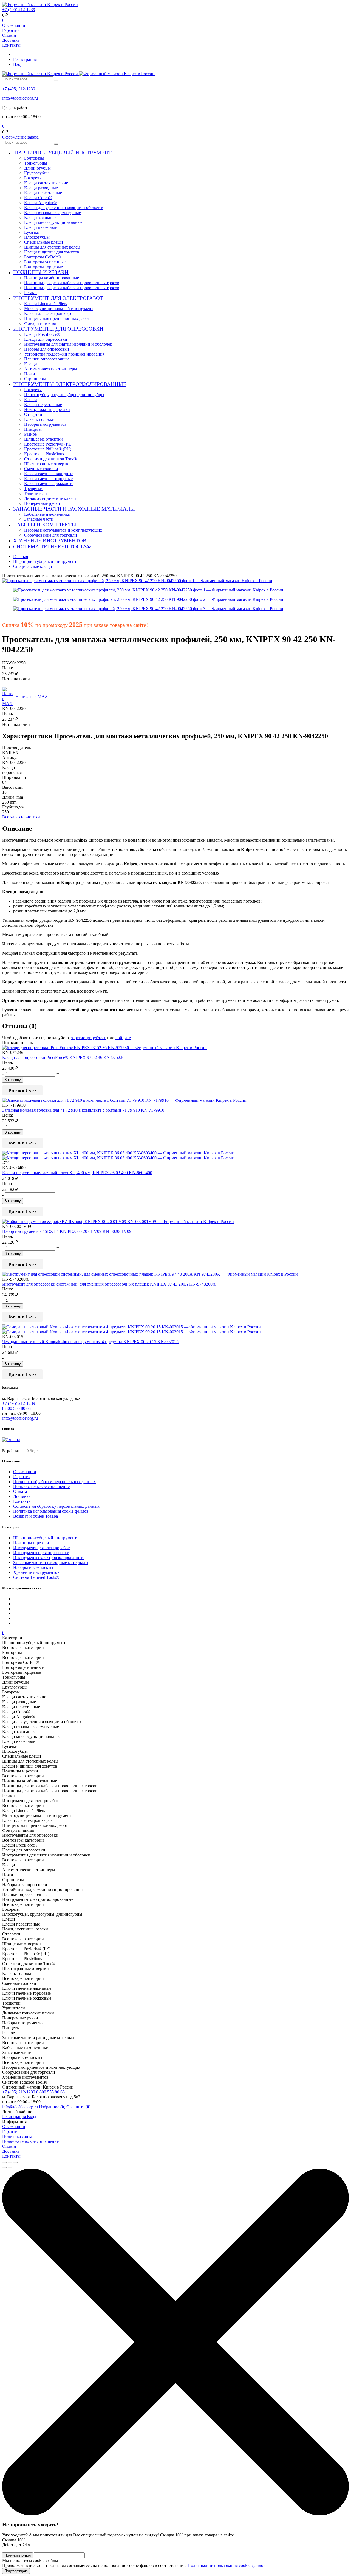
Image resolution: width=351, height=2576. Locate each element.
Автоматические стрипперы (51, 369)
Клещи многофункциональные (53, 222)
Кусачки (32, 232)
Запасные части (39, 519)
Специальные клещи (44, 242)
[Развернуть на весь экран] (10, 2163)
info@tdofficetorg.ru (20, 98)
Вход (18, 64)
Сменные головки (41, 469)
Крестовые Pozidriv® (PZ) (48, 444)
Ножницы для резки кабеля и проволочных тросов (72, 283)
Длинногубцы (37, 168)
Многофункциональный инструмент (59, 308)
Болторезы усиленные (45, 262)
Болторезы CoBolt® (43, 257)
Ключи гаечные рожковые (49, 484)
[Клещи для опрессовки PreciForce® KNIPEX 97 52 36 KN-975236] (175, 1048)
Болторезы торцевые (43, 267)
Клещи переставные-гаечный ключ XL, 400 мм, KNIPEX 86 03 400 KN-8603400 (77, 1173)
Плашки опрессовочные (47, 359)
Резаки (30, 293)
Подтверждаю (16, 2571)
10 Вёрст (32, 1451)
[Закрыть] (175, 2514)
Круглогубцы (37, 173)
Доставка (11, 40)
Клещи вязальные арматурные (53, 212)
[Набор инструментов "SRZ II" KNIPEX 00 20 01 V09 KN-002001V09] (175, 1222)
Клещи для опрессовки (46, 339)
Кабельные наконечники (47, 514)
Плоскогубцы (37, 237)
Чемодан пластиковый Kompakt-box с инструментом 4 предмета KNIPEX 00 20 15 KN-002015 (90, 1342)
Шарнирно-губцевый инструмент (45, 1538)
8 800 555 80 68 (50, 2092)
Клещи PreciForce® (42, 334)
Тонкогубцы (36, 163)
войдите (123, 1038)
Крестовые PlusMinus (44, 454)
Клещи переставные (43, 193)
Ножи (30, 374)
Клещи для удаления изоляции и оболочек (64, 208)
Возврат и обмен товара (36, 1516)
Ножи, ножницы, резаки (47, 409)
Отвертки (33, 414)
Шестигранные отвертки (47, 464)
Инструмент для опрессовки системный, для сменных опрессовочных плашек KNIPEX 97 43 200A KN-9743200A (109, 1284)
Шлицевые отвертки (43, 439)
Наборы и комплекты (33, 1567)
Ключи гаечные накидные (49, 474)
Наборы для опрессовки (47, 349)
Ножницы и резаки (31, 1543)
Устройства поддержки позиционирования (64, 354)
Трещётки (33, 488)
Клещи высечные (40, 227)
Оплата (9, 35)
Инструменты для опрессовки (41, 1553)
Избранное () (53, 2107)
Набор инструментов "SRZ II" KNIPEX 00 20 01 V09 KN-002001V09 (67, 1231)
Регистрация (25, 59)
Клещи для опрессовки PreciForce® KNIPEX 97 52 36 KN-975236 (63, 1057)
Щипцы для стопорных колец (52, 247)
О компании (14, 25)
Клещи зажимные (41, 217)
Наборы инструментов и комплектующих (63, 530)
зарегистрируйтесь (89, 1038)
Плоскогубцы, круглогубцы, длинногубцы (64, 395)
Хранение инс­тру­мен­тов (36, 1572)
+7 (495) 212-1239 (19, 9)
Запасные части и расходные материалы (51, 1562)
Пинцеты (33, 429)
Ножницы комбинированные (52, 278)
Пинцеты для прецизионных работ (57, 318)
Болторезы (34, 158)
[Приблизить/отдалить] (15, 2163)
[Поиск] (56, 80)
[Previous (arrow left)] (4, 2168)
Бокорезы (33, 178)
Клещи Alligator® (40, 203)
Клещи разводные (41, 188)
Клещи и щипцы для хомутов (52, 252)
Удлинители (36, 493)
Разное (30, 434)
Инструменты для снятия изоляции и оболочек (68, 344)
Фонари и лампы (40, 323)
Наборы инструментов (45, 424)
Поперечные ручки (42, 503)
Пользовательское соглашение (41, 1486)
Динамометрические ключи (50, 498)
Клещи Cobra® (38, 198)
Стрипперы (35, 379)
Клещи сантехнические (46, 183)
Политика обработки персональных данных (54, 1482)
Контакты (11, 45)
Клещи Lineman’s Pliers (46, 304)
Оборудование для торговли (51, 535)
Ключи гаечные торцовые (48, 479)
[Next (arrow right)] (10, 2168)
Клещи (31, 364)
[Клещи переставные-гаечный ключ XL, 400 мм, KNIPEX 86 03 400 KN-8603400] (175, 1155)
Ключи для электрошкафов (49, 313)
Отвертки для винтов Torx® (50, 459)
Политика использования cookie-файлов (51, 1511)
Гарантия (11, 30)
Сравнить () (78, 2107)
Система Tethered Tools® (36, 1577)
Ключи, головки (39, 419)
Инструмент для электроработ (41, 1548)
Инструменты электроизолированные (49, 1558)
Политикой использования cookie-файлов (227, 2565)
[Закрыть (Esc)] (4, 2163)
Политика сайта (17, 2136)
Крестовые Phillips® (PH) (48, 449)
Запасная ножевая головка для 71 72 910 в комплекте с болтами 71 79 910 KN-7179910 (83, 1110)
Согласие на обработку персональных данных (56, 1506)
